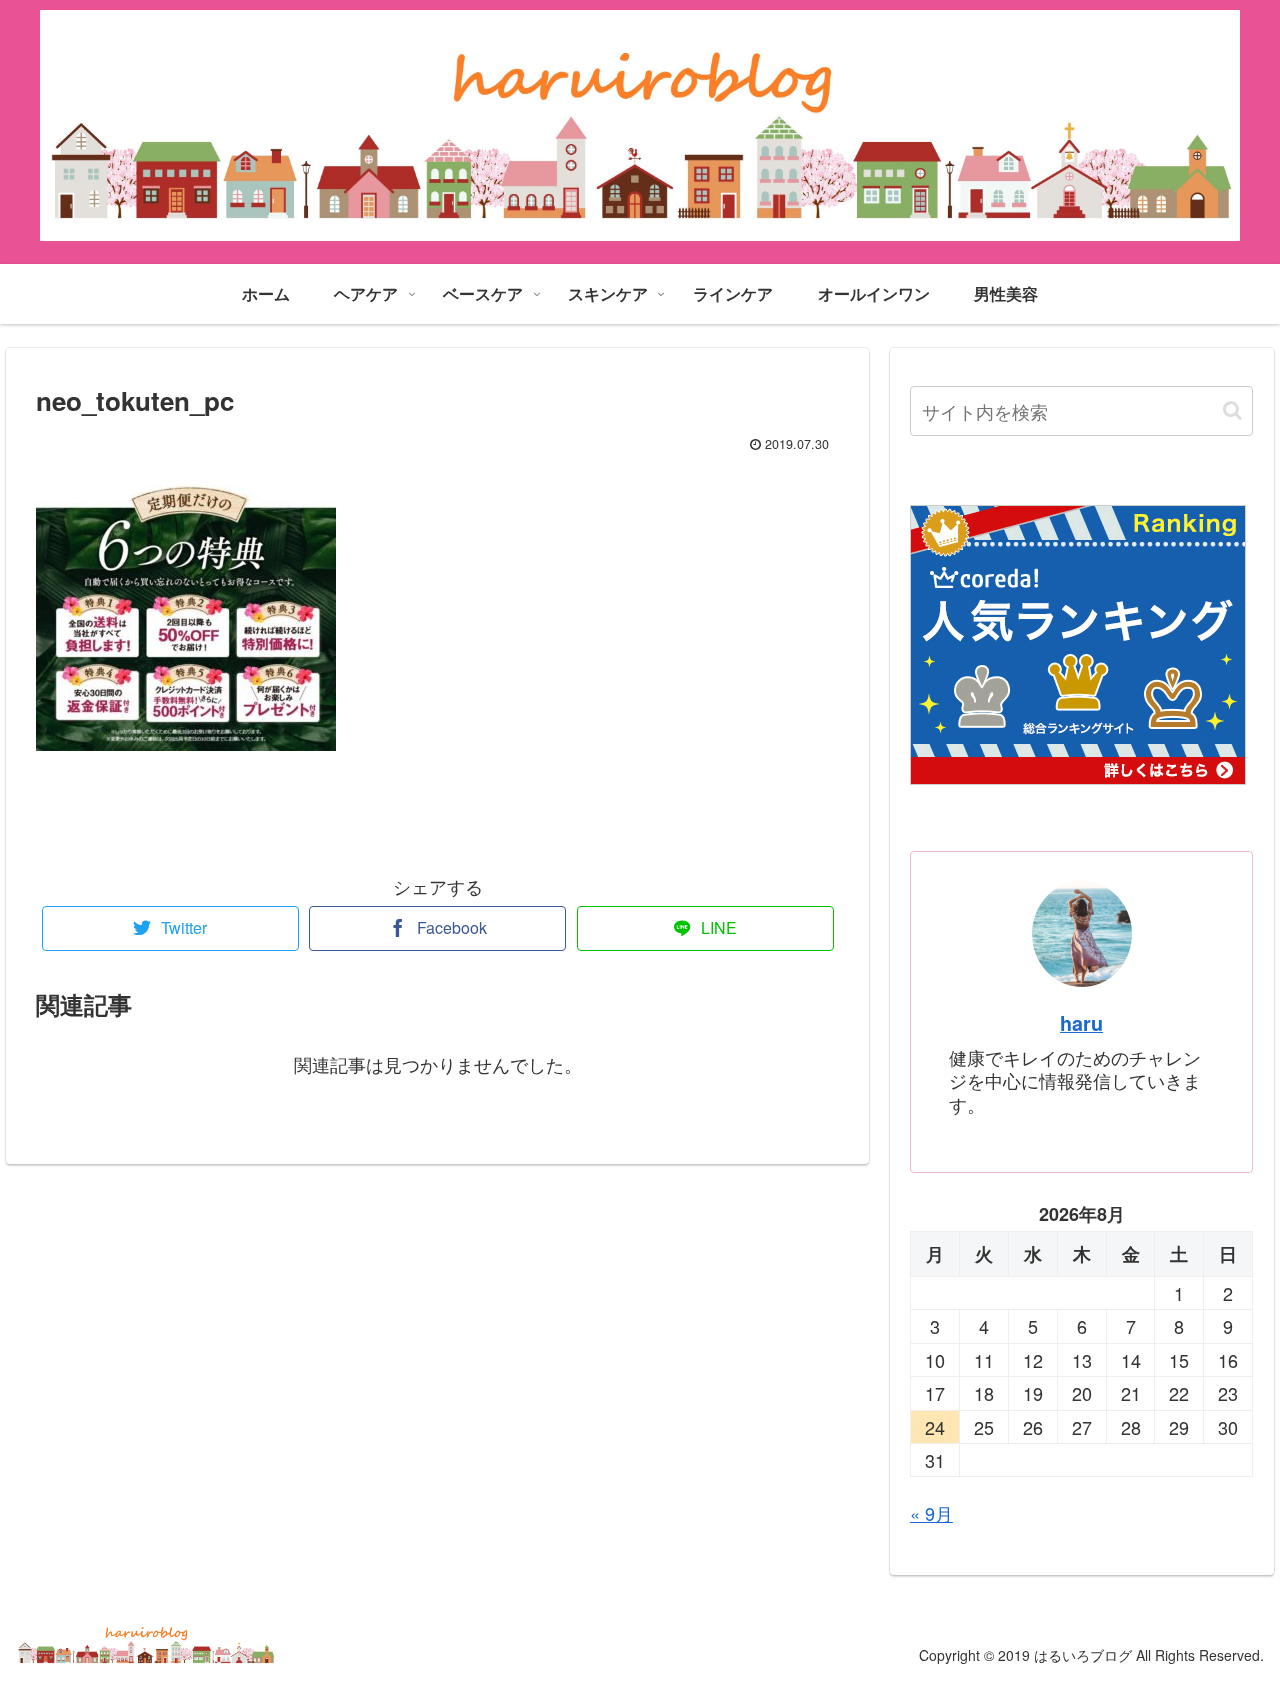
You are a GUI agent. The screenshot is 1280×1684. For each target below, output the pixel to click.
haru (1081, 1023)
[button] (1232, 410)
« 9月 (931, 1513)
